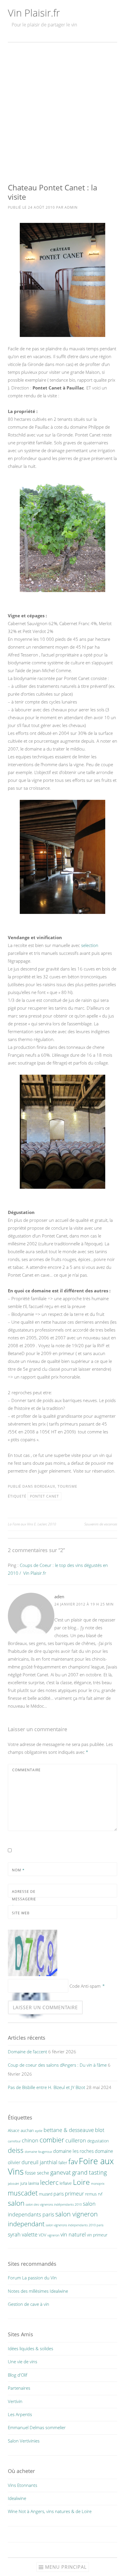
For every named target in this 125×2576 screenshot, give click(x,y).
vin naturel (73, 2234)
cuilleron (76, 2140)
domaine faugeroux (38, 2152)
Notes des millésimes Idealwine (38, 2291)
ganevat (61, 2172)
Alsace (14, 2130)
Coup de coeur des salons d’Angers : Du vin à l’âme (57, 2065)
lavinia (34, 2183)
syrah (14, 2234)
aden (59, 1597)
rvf (100, 2194)
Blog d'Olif (18, 2375)
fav (73, 2161)
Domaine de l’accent (27, 2052)
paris (59, 2194)
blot (100, 2130)
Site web (21, 1913)
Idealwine (17, 2498)
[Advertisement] (63, 113)
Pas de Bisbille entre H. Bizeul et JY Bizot (47, 2087)
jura (24, 2183)
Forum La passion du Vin (32, 2278)
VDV (42, 2235)
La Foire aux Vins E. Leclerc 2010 (32, 1524)
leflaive (66, 2183)
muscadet (23, 2193)
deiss (16, 2150)
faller (63, 2163)
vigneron (53, 2235)
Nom (18, 1870)
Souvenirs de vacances (101, 1524)
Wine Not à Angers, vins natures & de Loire (50, 2511)
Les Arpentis (20, 2414)
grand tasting (89, 2172)
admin (71, 207)
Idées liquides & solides (31, 2348)
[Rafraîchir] (33, 1976)
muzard (46, 2194)
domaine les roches (73, 2151)
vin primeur (97, 2235)
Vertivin (15, 2401)
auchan (27, 2130)
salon (16, 2203)
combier (52, 2140)
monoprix (98, 2184)
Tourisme (67, 1486)
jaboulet (14, 2184)
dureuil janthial (39, 2162)
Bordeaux (45, 1486)
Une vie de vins (23, 2362)
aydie (39, 2131)
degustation (98, 2141)
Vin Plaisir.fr (34, 13)
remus (91, 2194)
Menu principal (66, 2567)
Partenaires (19, 2388)
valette (30, 2234)
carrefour (14, 2141)
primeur (74, 2193)
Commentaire (26, 1770)
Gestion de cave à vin (28, 2304)
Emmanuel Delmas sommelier (37, 2427)
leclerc (49, 2182)
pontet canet (44, 1496)
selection (90, 945)
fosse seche (37, 2173)
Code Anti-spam (85, 1986)
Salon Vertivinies (24, 2441)
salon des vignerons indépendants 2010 (54, 2205)
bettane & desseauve (69, 2130)
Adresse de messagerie (24, 1899)
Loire (81, 2182)
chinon (30, 2140)
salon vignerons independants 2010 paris (75, 2225)
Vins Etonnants (23, 2485)
